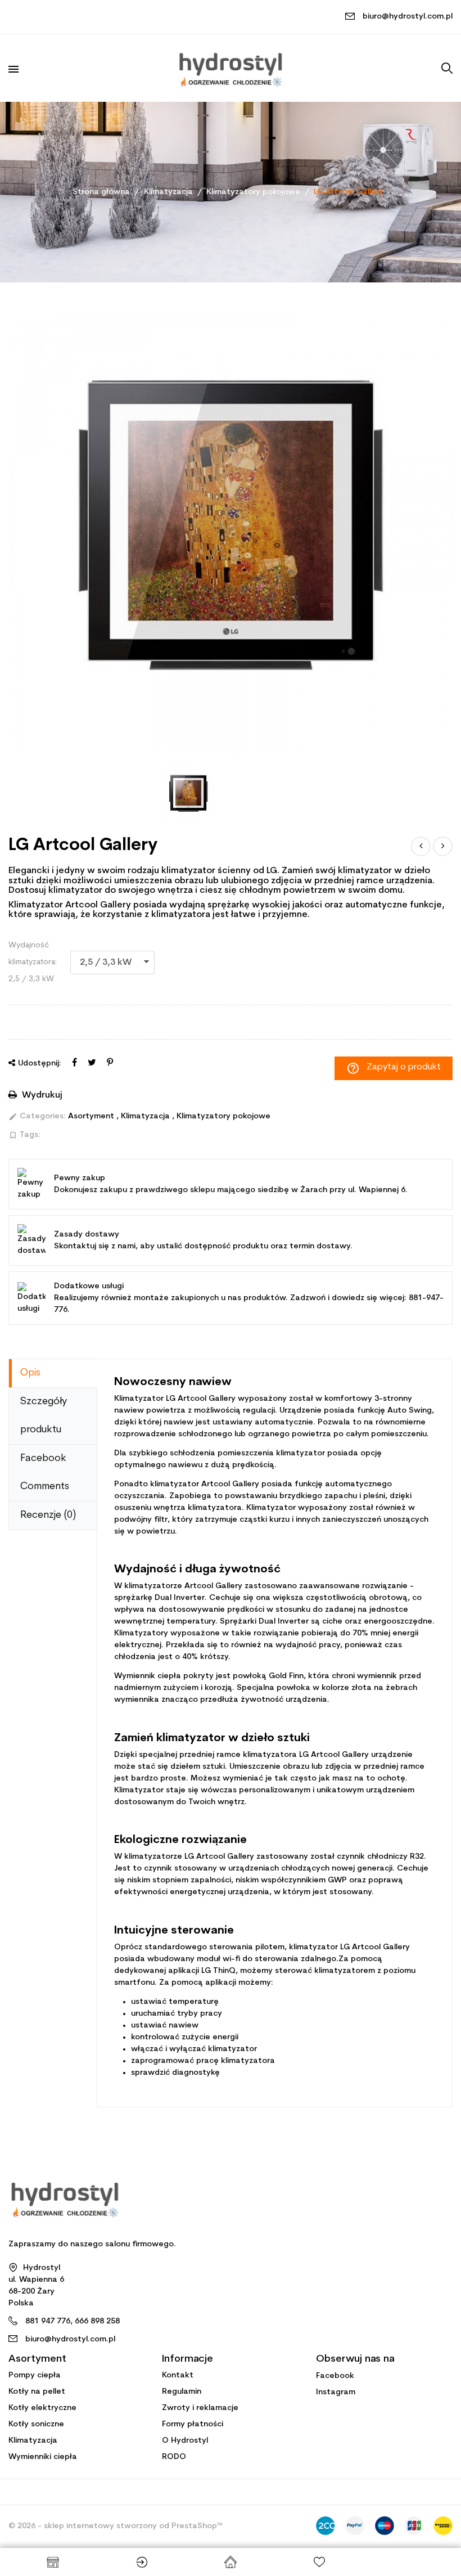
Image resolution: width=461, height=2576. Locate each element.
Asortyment (92, 1116)
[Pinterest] (110, 1063)
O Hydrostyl (185, 2441)
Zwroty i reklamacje (200, 2408)
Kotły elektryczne (42, 2408)
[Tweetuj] (92, 1063)
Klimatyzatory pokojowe (223, 1116)
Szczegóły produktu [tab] (44, 1416)
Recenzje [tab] (48, 1515)
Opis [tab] (30, 1373)
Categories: (37, 1117)
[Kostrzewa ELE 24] (421, 846)
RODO (174, 2457)
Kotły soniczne (36, 2424)
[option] (231, 533)
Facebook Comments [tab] (45, 1473)
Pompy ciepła (35, 2375)
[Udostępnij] (74, 1063)
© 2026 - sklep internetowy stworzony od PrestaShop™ (116, 2526)
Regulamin (182, 2392)
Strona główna (231, 2562)
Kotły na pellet (37, 2392)
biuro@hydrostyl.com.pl (408, 17)
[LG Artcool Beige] (443, 846)
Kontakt (178, 2375)
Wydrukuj (41, 1095)
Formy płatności (193, 2424)
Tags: (24, 1135)
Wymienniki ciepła (43, 2457)
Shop (53, 2562)
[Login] (142, 2562)
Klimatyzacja (146, 1116)
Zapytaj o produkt (394, 1068)
